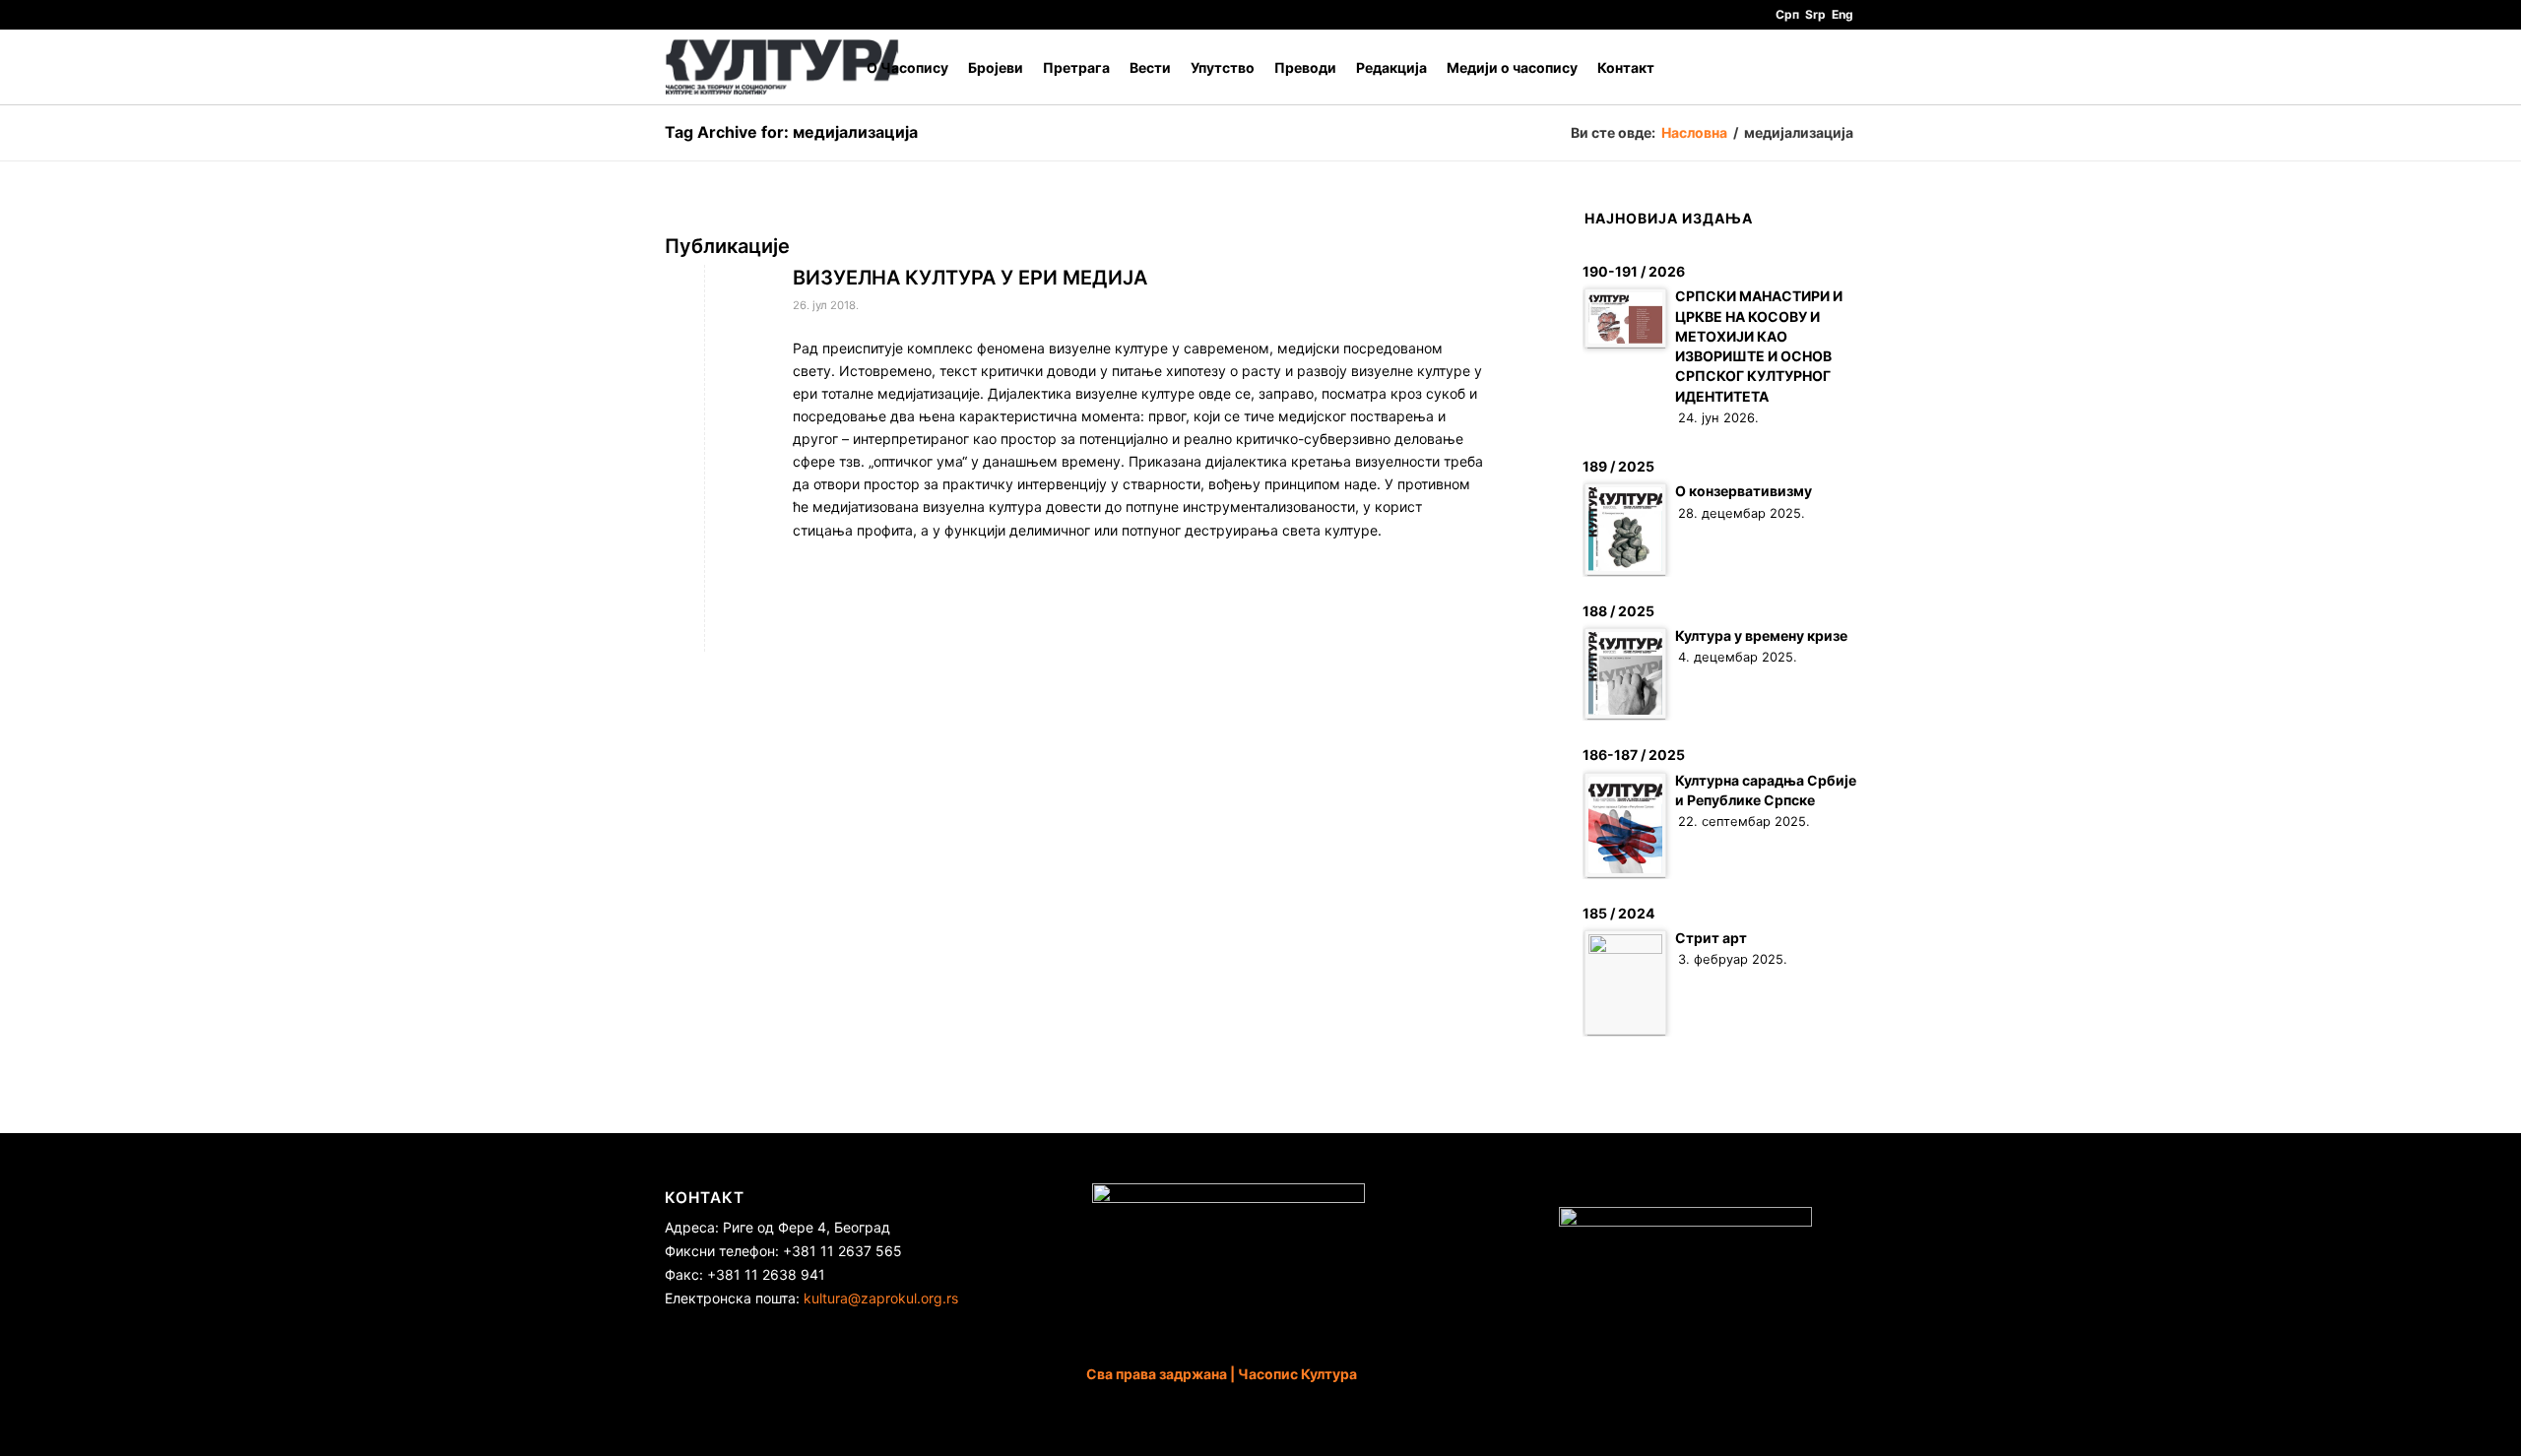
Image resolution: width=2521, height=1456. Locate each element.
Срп (1787, 14)
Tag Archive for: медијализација (791, 132)
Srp (1815, 14)
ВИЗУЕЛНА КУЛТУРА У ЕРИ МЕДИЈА (970, 278)
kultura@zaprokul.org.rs (881, 1298)
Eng (1842, 14)
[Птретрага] (1837, 67)
